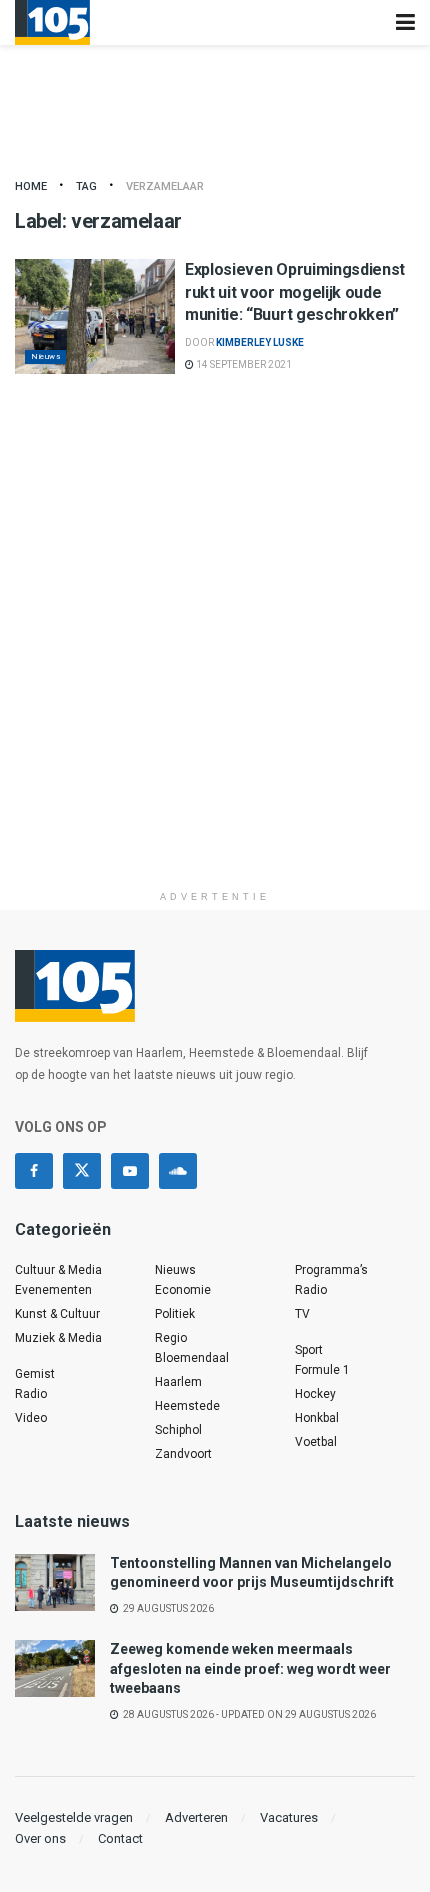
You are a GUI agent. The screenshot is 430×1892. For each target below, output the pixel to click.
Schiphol (178, 1430)
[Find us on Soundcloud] (178, 1171)
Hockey (315, 1394)
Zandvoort (183, 1454)
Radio (31, 1394)
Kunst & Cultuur (57, 1314)
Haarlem (178, 1382)
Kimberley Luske (260, 342)
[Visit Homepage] (52, 22)
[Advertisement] (215, 666)
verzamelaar (165, 186)
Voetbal (316, 1442)
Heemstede (187, 1406)
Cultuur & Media (58, 1270)
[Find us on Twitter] (82, 1171)
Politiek (175, 1314)
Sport (309, 1350)
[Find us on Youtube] (130, 1171)
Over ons (40, 1838)
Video (31, 1418)
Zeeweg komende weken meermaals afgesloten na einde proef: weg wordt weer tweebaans (250, 1668)
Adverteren (196, 1817)
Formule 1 (322, 1370)
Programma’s (331, 1270)
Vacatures (289, 1817)
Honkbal (317, 1418)
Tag (86, 186)
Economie (183, 1290)
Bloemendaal (192, 1358)
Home (31, 186)
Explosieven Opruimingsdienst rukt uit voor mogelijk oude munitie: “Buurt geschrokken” (295, 292)
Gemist (35, 1374)
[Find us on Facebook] (34, 1171)
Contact (120, 1838)
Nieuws (45, 356)
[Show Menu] (405, 22)
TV (302, 1314)
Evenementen (53, 1290)
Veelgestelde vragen (74, 1817)
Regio (171, 1338)
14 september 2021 (243, 364)
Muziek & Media (58, 1338)
